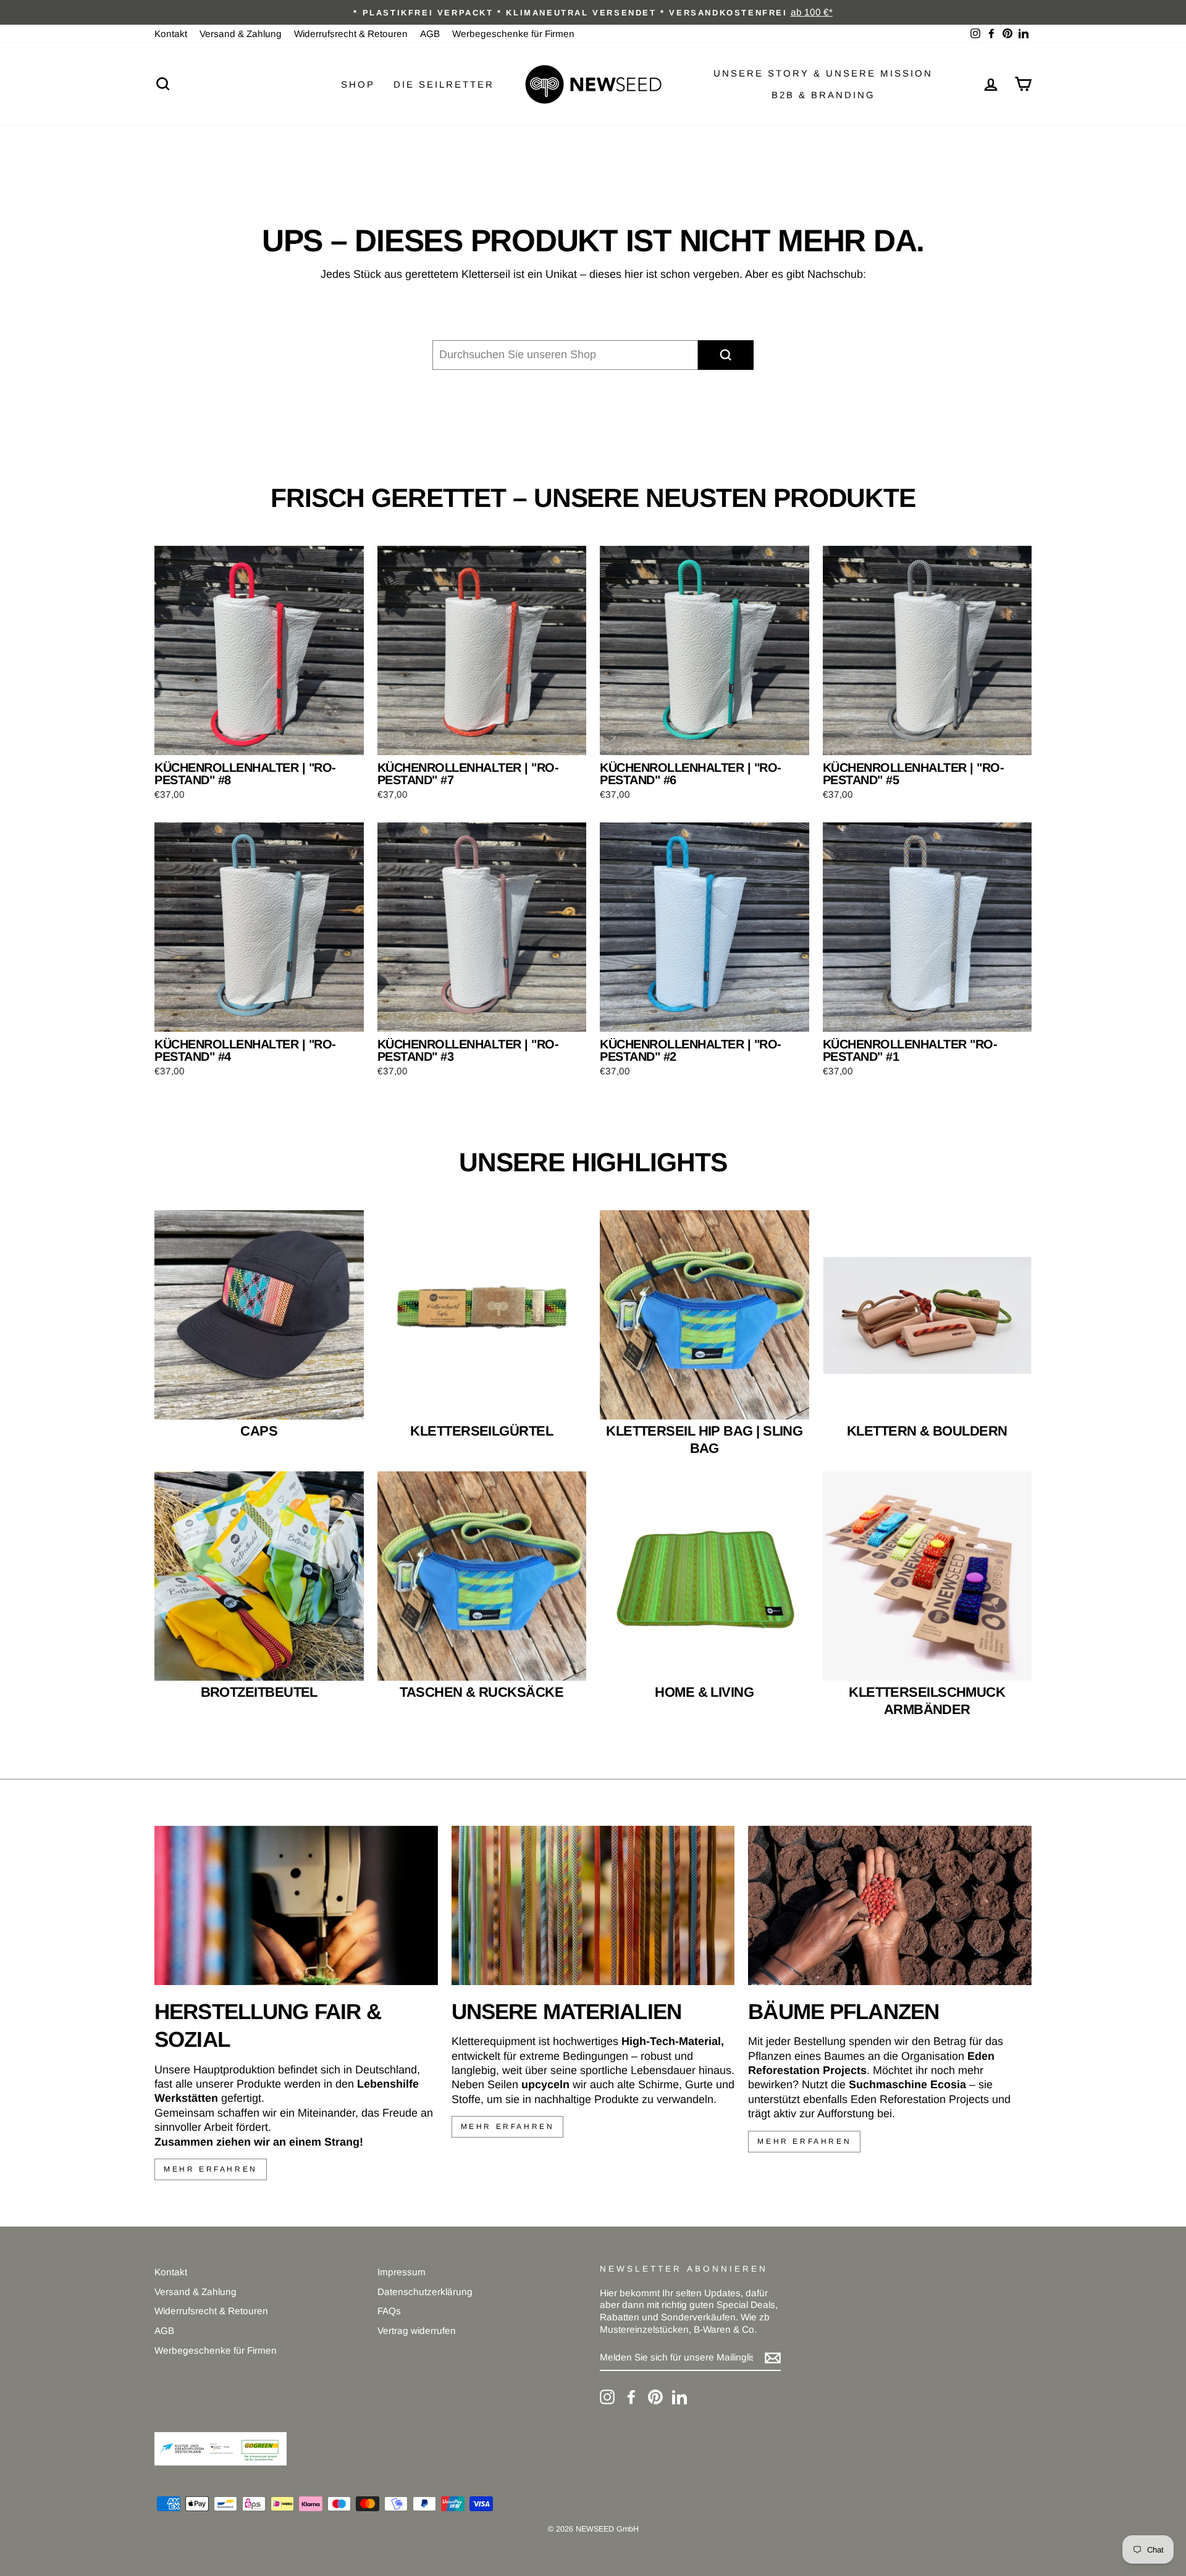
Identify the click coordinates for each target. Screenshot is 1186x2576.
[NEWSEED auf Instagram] (607, 2397)
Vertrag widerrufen (417, 2331)
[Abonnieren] (773, 2358)
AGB (430, 34)
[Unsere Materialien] (593, 1905)
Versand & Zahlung (241, 34)
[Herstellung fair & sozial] (296, 1905)
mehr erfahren (211, 2169)
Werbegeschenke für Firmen (513, 34)
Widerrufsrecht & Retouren (351, 34)
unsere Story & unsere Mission (823, 73)
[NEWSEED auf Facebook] (631, 2397)
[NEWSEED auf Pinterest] (655, 2397)
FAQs (389, 2311)
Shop (358, 84)
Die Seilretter (444, 84)
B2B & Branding (823, 95)
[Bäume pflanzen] (890, 1905)
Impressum (402, 2272)
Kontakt (171, 34)
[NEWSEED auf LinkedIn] (679, 2397)
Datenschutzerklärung (425, 2292)
